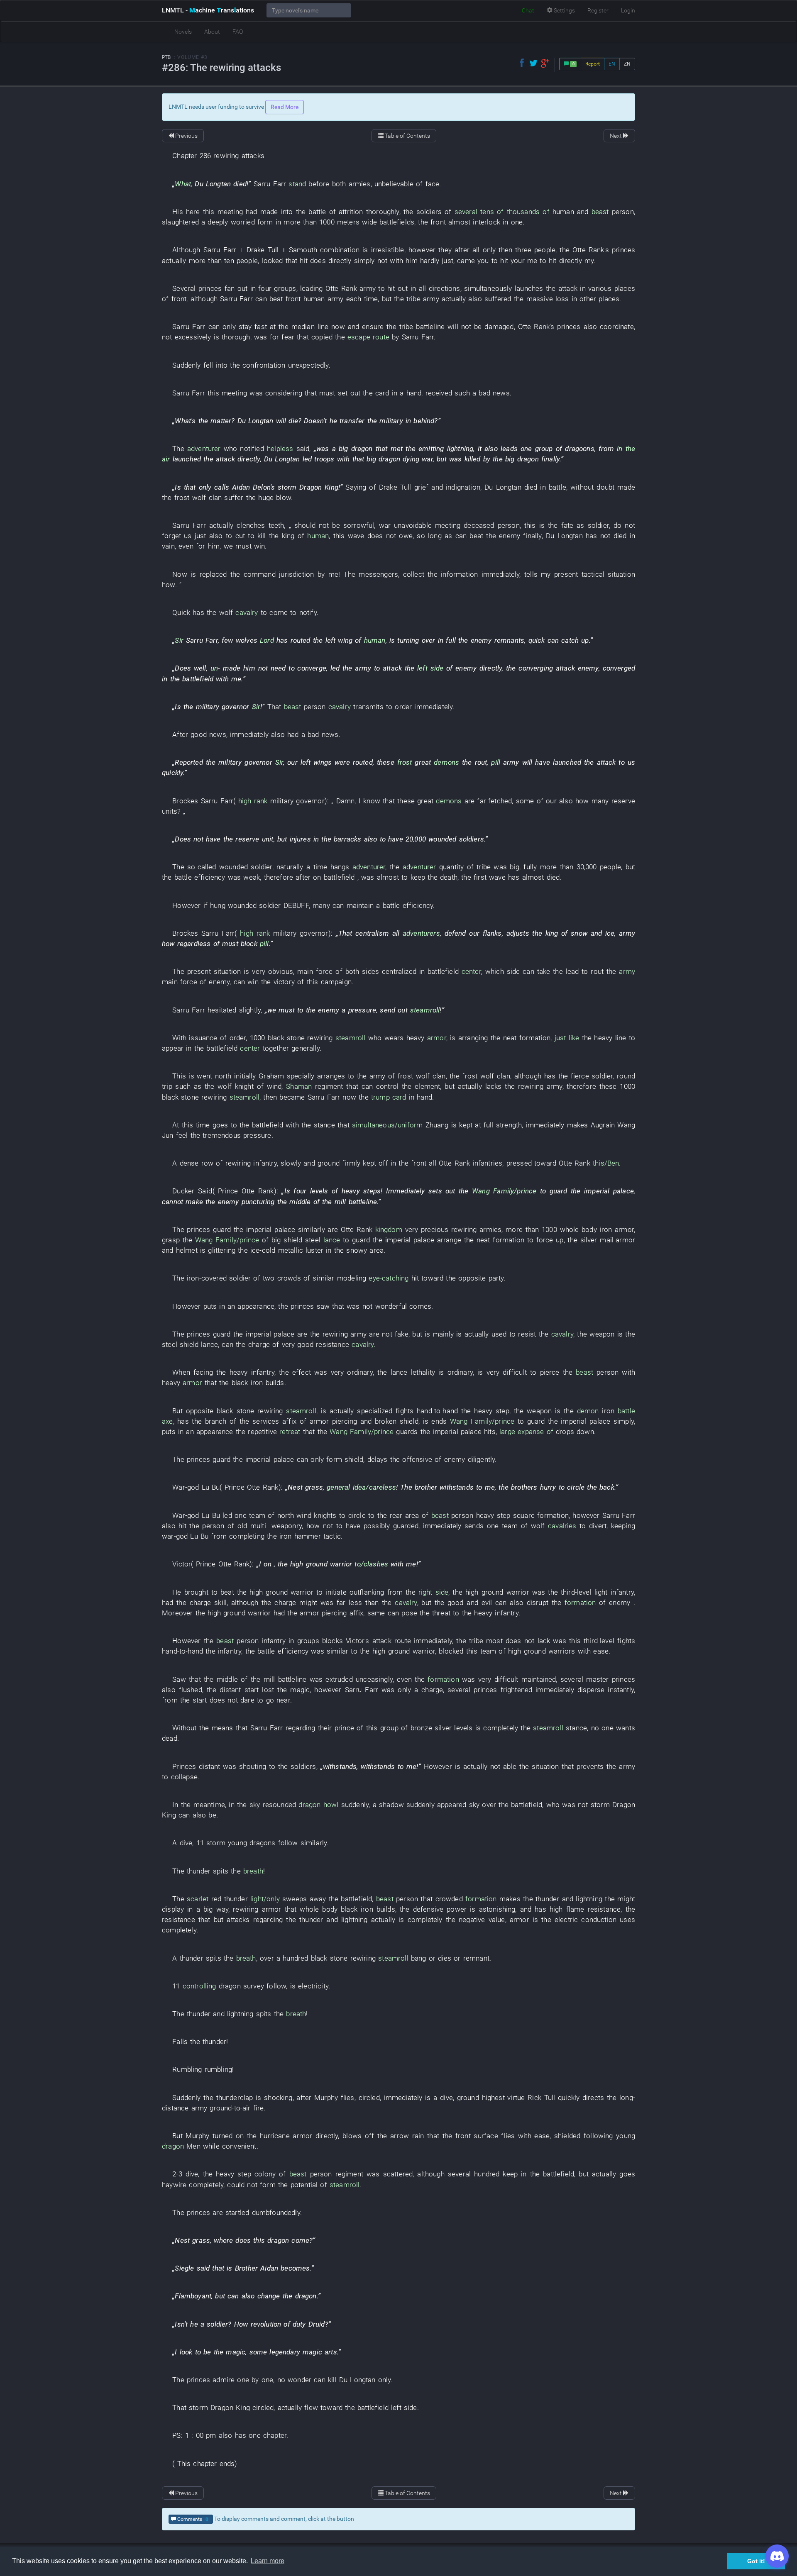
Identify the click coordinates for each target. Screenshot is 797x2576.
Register (598, 10)
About (212, 32)
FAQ (238, 32)
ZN (627, 64)
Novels (183, 32)
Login (628, 10)
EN (612, 64)
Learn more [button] (268, 2561)
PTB (166, 57)
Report (593, 64)
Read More (285, 107)
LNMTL (208, 10)
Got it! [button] (756, 2561)
